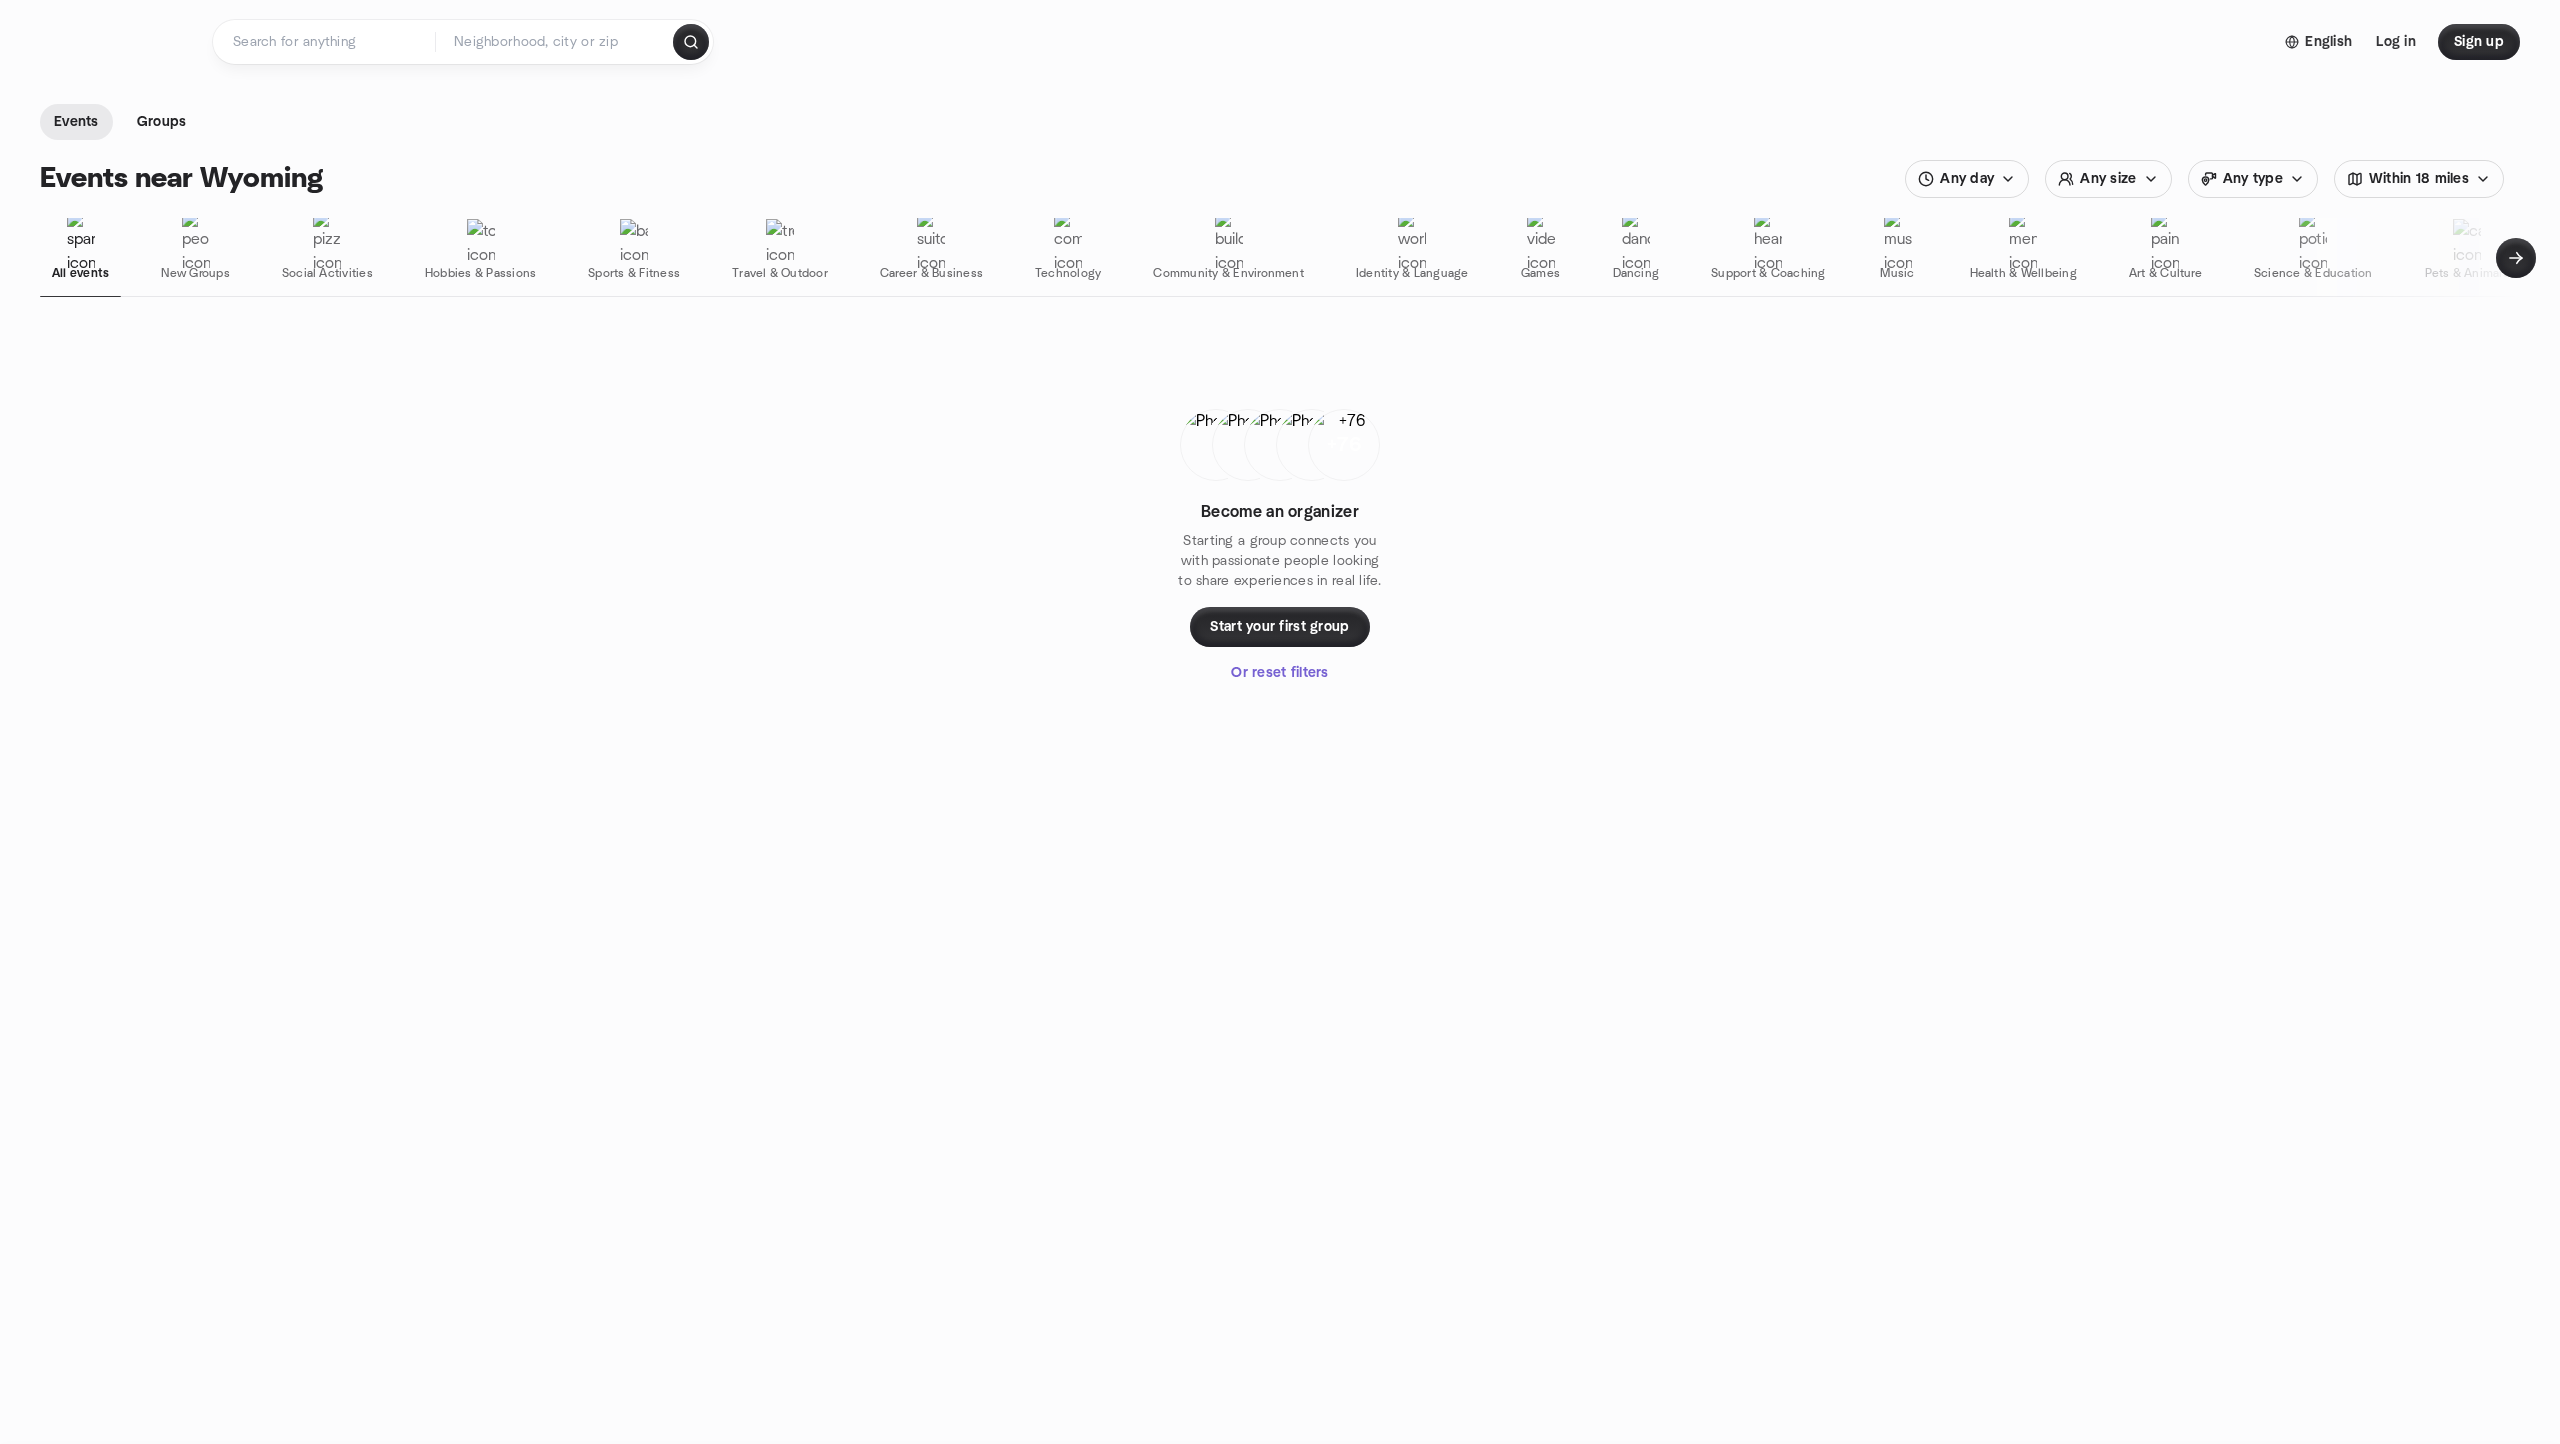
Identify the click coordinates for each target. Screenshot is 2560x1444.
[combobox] (555, 42)
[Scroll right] (2516, 258)
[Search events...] (691, 42)
